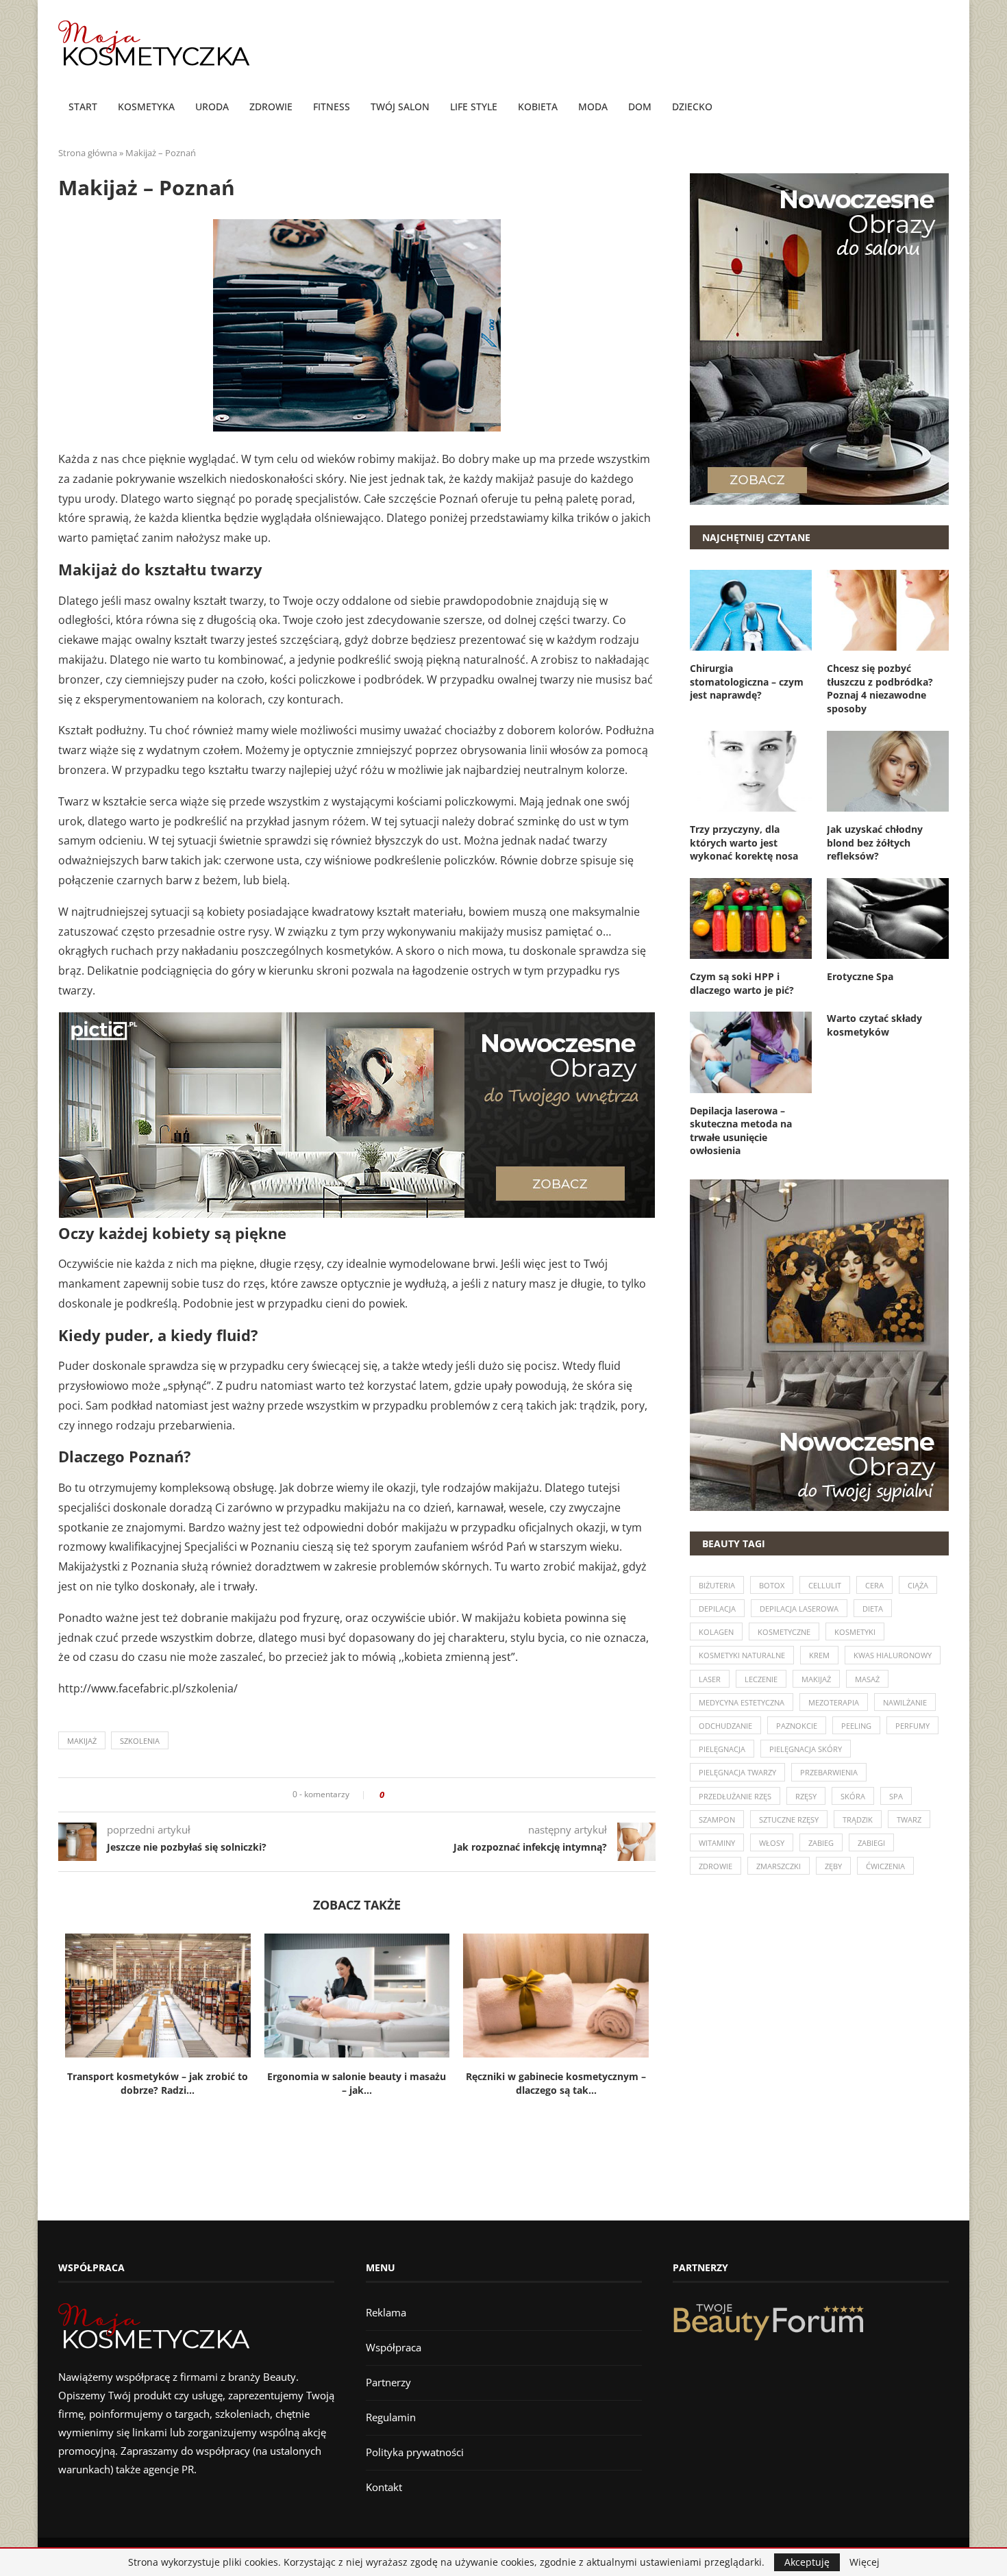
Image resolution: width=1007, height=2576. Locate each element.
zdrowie (716, 1866)
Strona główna (88, 153)
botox (772, 1585)
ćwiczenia (885, 1866)
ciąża (918, 1585)
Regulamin (391, 2417)
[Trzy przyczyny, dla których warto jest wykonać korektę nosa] (751, 771)
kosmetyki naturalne (742, 1655)
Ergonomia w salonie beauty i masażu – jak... (357, 2084)
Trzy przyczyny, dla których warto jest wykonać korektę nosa (744, 842)
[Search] (942, 108)
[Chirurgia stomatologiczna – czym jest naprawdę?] (751, 610)
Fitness (332, 107)
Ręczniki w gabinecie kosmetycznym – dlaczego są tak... (556, 2084)
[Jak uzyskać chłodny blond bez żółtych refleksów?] (888, 771)
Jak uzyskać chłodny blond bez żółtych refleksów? (875, 842)
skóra (853, 1796)
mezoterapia (834, 1702)
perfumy (912, 1726)
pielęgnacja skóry (806, 1749)
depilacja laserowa (799, 1609)
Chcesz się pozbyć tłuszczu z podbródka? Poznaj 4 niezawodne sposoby (880, 688)
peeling (856, 1726)
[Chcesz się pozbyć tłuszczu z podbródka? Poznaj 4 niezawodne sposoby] (888, 610)
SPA (896, 1796)
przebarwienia (829, 1772)
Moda (593, 107)
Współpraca (394, 2347)
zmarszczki (779, 1866)
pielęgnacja (722, 1749)
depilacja (717, 1609)
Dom (640, 107)
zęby (833, 1866)
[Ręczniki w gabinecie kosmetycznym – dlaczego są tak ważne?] (556, 1995)
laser (710, 1679)
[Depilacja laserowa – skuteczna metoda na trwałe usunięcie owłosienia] (751, 1052)
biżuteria (717, 1585)
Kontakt (384, 2487)
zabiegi (871, 1843)
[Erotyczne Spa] (888, 918)
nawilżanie (905, 1702)
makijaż (82, 1741)
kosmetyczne (784, 1632)
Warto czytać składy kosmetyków (874, 1025)
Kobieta (538, 107)
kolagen (716, 1632)
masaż (867, 1679)
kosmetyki (855, 1632)
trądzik (858, 1820)
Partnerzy (388, 2382)
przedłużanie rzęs (735, 1796)
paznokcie (797, 1726)
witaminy (717, 1843)
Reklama (386, 2312)
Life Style (474, 107)
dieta (873, 1609)
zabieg (821, 1843)
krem (819, 1655)
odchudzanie (725, 1726)
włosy (772, 1843)
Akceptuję (807, 2562)
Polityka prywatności (415, 2452)
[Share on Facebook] (399, 1795)
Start (83, 107)
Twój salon (400, 107)
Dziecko (692, 107)
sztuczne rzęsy (789, 1820)
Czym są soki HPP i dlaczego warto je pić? (742, 983)
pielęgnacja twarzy (737, 1772)
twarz (909, 1820)
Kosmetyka (146, 107)
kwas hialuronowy (893, 1655)
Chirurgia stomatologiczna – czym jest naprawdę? (747, 681)
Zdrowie (271, 107)
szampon (717, 1820)
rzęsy (806, 1796)
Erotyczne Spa (860, 976)
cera (874, 1585)
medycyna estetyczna (742, 1702)
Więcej (865, 2562)
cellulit (825, 1585)
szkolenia (140, 1741)
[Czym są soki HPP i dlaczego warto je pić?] (751, 918)
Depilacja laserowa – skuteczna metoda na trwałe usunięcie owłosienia (741, 1131)
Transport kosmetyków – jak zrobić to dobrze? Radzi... (158, 2084)
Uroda (212, 107)
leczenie (761, 1679)
